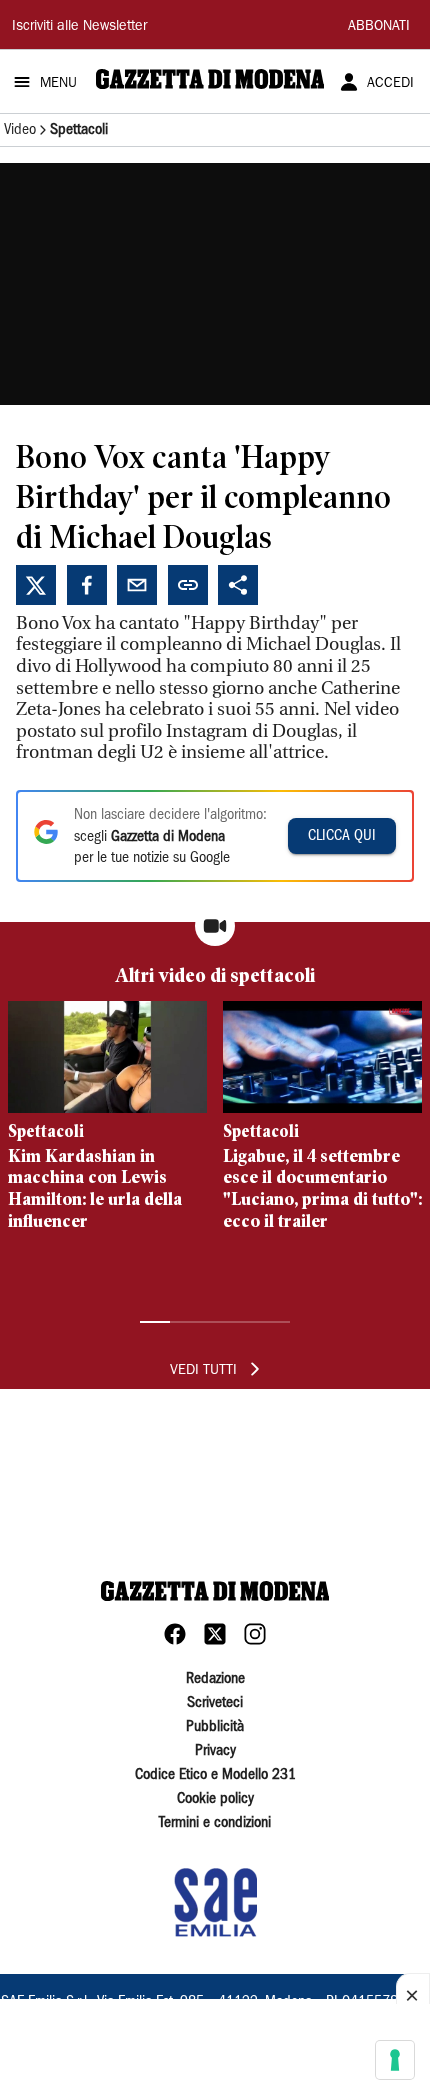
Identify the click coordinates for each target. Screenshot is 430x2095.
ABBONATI (379, 27)
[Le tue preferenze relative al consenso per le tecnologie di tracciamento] (395, 2060)
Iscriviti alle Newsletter (79, 27)
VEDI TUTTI (203, 1371)
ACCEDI (390, 84)
